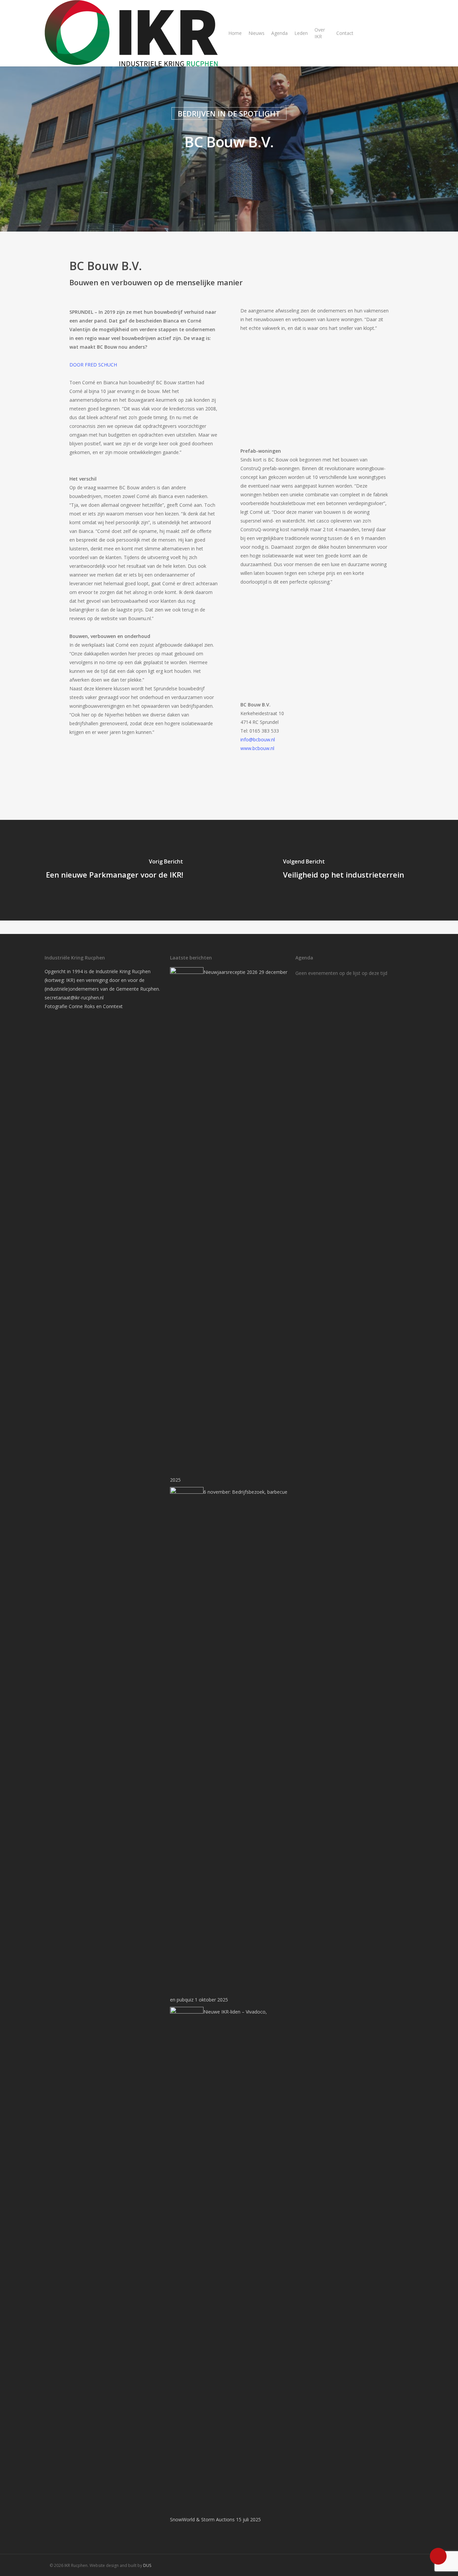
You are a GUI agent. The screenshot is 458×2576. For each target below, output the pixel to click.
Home (235, 33)
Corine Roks (82, 1006)
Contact (345, 33)
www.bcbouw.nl (257, 748)
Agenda (279, 33)
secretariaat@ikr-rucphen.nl (74, 998)
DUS (147, 2565)
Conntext (113, 1006)
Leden (301, 33)
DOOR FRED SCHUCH (93, 365)
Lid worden (375, 33)
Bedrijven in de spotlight (229, 113)
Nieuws (256, 33)
